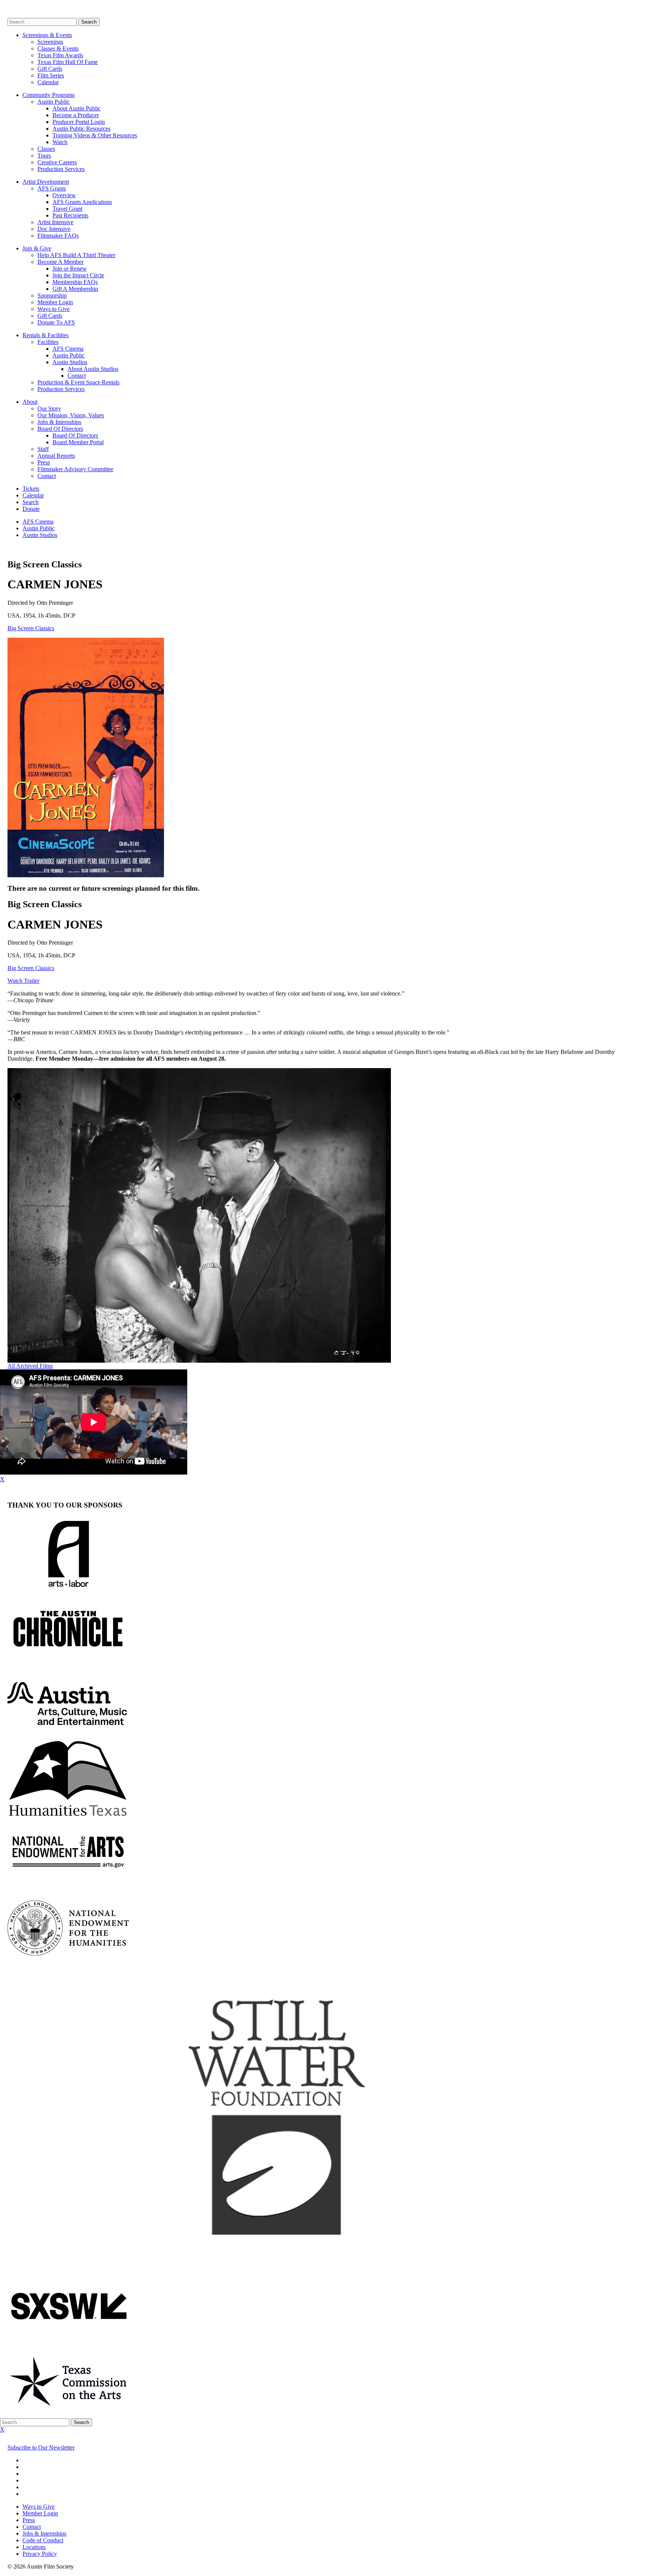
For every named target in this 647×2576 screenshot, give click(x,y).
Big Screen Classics (31, 628)
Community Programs (48, 95)
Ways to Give (54, 309)
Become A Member (60, 262)
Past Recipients (70, 215)
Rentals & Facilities (45, 335)
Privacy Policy (40, 2554)
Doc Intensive (54, 229)
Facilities (48, 342)
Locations (34, 2547)
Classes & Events (58, 48)
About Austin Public (77, 108)
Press (44, 462)
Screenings (50, 42)
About (30, 402)
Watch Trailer (23, 981)
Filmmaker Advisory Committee (75, 469)
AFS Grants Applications (82, 202)
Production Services (61, 169)
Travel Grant (67, 209)
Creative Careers (57, 162)
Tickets (31, 489)
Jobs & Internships (59, 422)
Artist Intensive (55, 222)
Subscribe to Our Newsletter (41, 2447)
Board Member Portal (78, 442)
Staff (43, 449)
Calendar (48, 82)
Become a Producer (76, 115)
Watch (60, 142)
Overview (64, 195)
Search (31, 502)
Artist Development (46, 182)
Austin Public (54, 102)
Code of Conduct (43, 2540)
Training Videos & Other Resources (95, 135)
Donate (31, 509)
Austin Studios (70, 362)
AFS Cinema (68, 349)
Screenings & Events (47, 35)
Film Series (51, 75)
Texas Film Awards (60, 55)
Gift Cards (50, 69)
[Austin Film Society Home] (8, 14)
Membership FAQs (75, 282)
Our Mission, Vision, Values (71, 415)
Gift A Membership (75, 289)
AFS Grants (52, 188)
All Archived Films (30, 1366)
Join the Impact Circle (78, 275)
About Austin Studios (93, 369)
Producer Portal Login (79, 122)
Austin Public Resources (81, 129)
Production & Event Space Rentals (78, 382)
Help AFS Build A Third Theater (76, 255)
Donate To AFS (56, 322)
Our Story (49, 408)
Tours (44, 156)
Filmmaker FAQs (58, 236)
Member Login (55, 302)
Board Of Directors (60, 429)
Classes (46, 149)
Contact (77, 376)
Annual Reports (56, 456)
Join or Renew (70, 269)
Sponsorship (52, 295)
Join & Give (37, 248)
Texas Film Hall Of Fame (68, 62)
